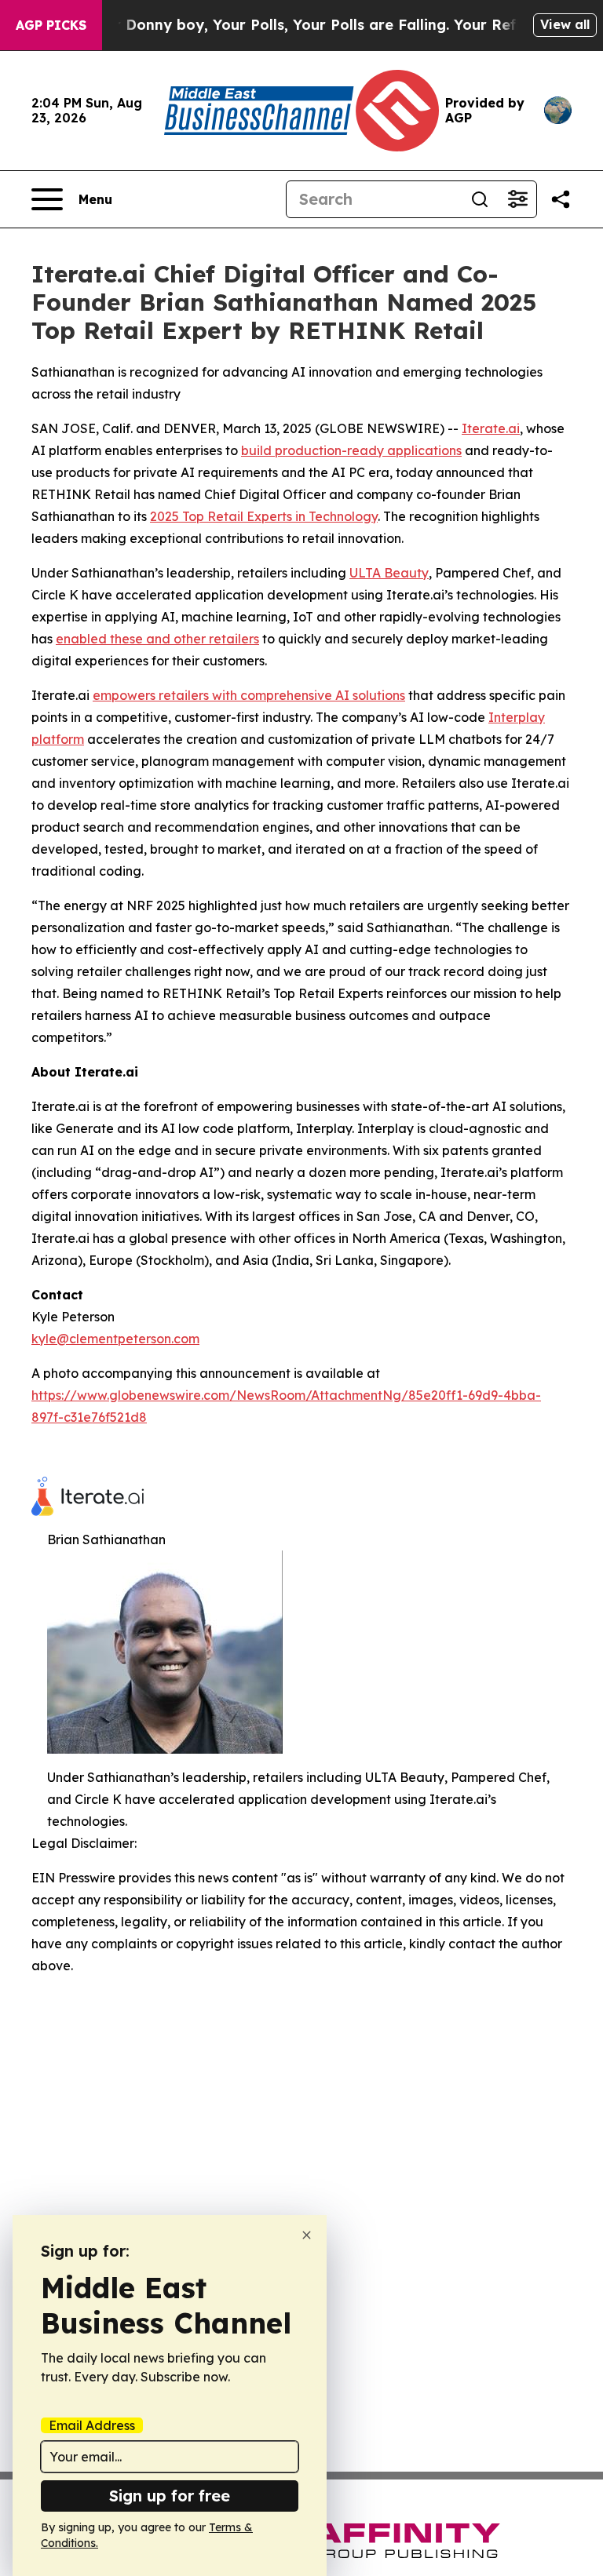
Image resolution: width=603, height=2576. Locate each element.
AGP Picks (51, 25)
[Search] (480, 199)
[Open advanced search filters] (517, 199)
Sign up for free (170, 2496)
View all (565, 24)
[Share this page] (561, 199)
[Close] (307, 2235)
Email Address (92, 2425)
